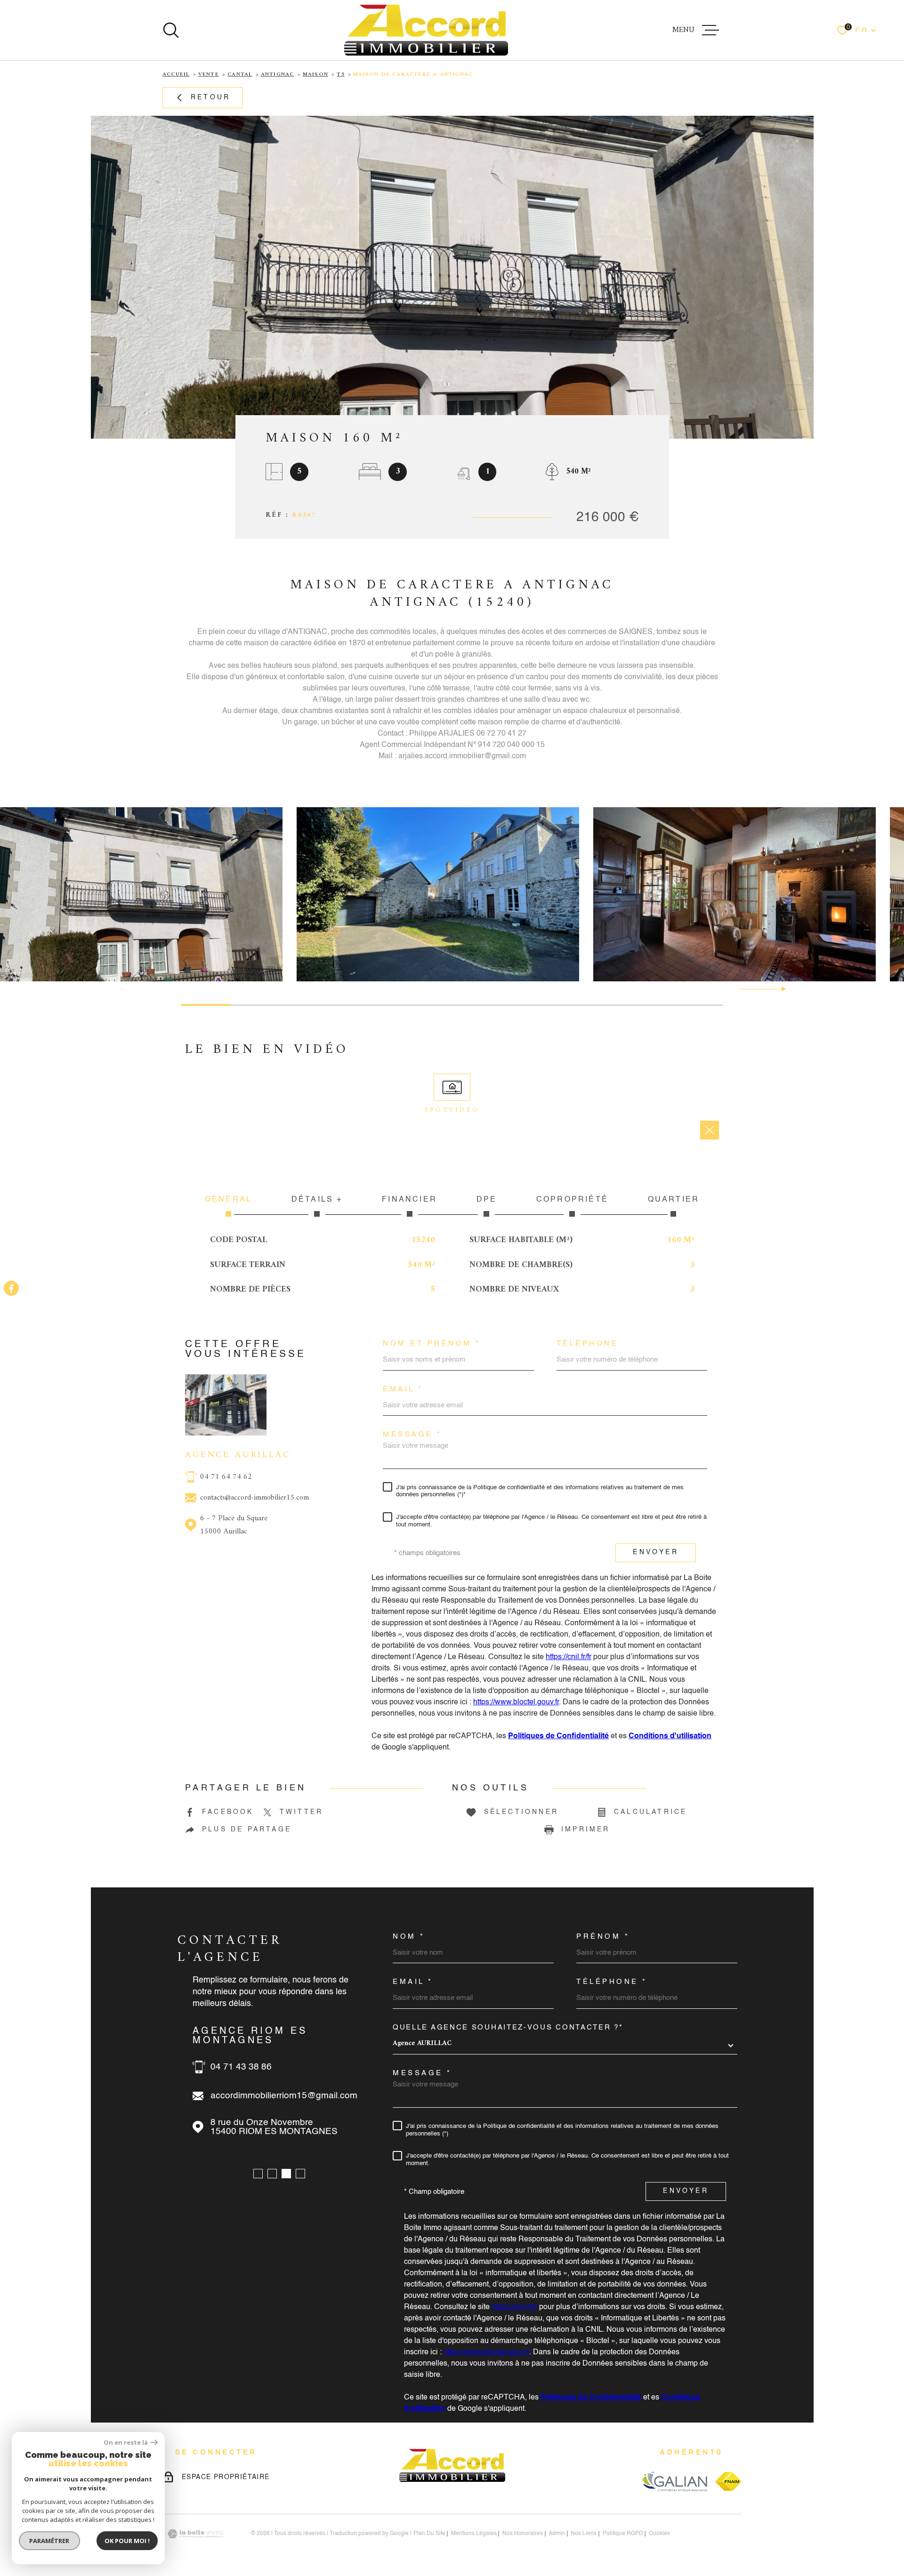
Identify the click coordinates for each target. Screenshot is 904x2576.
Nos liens (584, 2534)
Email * (403, 1389)
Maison (315, 75)
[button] (780, 989)
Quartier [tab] (674, 1200)
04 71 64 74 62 (226, 1477)
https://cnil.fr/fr (569, 1657)
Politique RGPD (623, 2534)
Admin (557, 2534)
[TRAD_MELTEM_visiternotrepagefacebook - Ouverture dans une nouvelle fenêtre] (11, 1288)
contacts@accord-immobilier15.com (254, 1498)
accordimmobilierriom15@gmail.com (284, 2096)
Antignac (278, 75)
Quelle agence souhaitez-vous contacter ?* (508, 2027)
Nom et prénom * (432, 1344)
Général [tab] (228, 1200)
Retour (210, 97)
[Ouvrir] (171, 30)
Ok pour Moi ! (127, 2541)
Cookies (659, 2534)
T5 (340, 75)
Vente (209, 75)
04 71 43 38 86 (241, 2067)
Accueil (176, 75)
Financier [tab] (409, 1200)
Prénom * (603, 1937)
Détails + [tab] (317, 1200)
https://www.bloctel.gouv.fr (516, 1702)
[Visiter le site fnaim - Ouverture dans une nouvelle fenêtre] (728, 2481)
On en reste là (126, 2443)
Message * (412, 1434)
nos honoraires (523, 2534)
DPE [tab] (487, 1200)
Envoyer (655, 1553)
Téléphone (588, 1344)
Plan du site (429, 2534)
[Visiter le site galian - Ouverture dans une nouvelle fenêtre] (674, 2481)
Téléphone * (612, 1982)
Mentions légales (474, 2534)
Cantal (240, 75)
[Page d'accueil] (426, 30)
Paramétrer (50, 2541)
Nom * (409, 1937)
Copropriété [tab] (572, 1200)
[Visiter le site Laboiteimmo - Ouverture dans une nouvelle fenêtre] (195, 2534)
